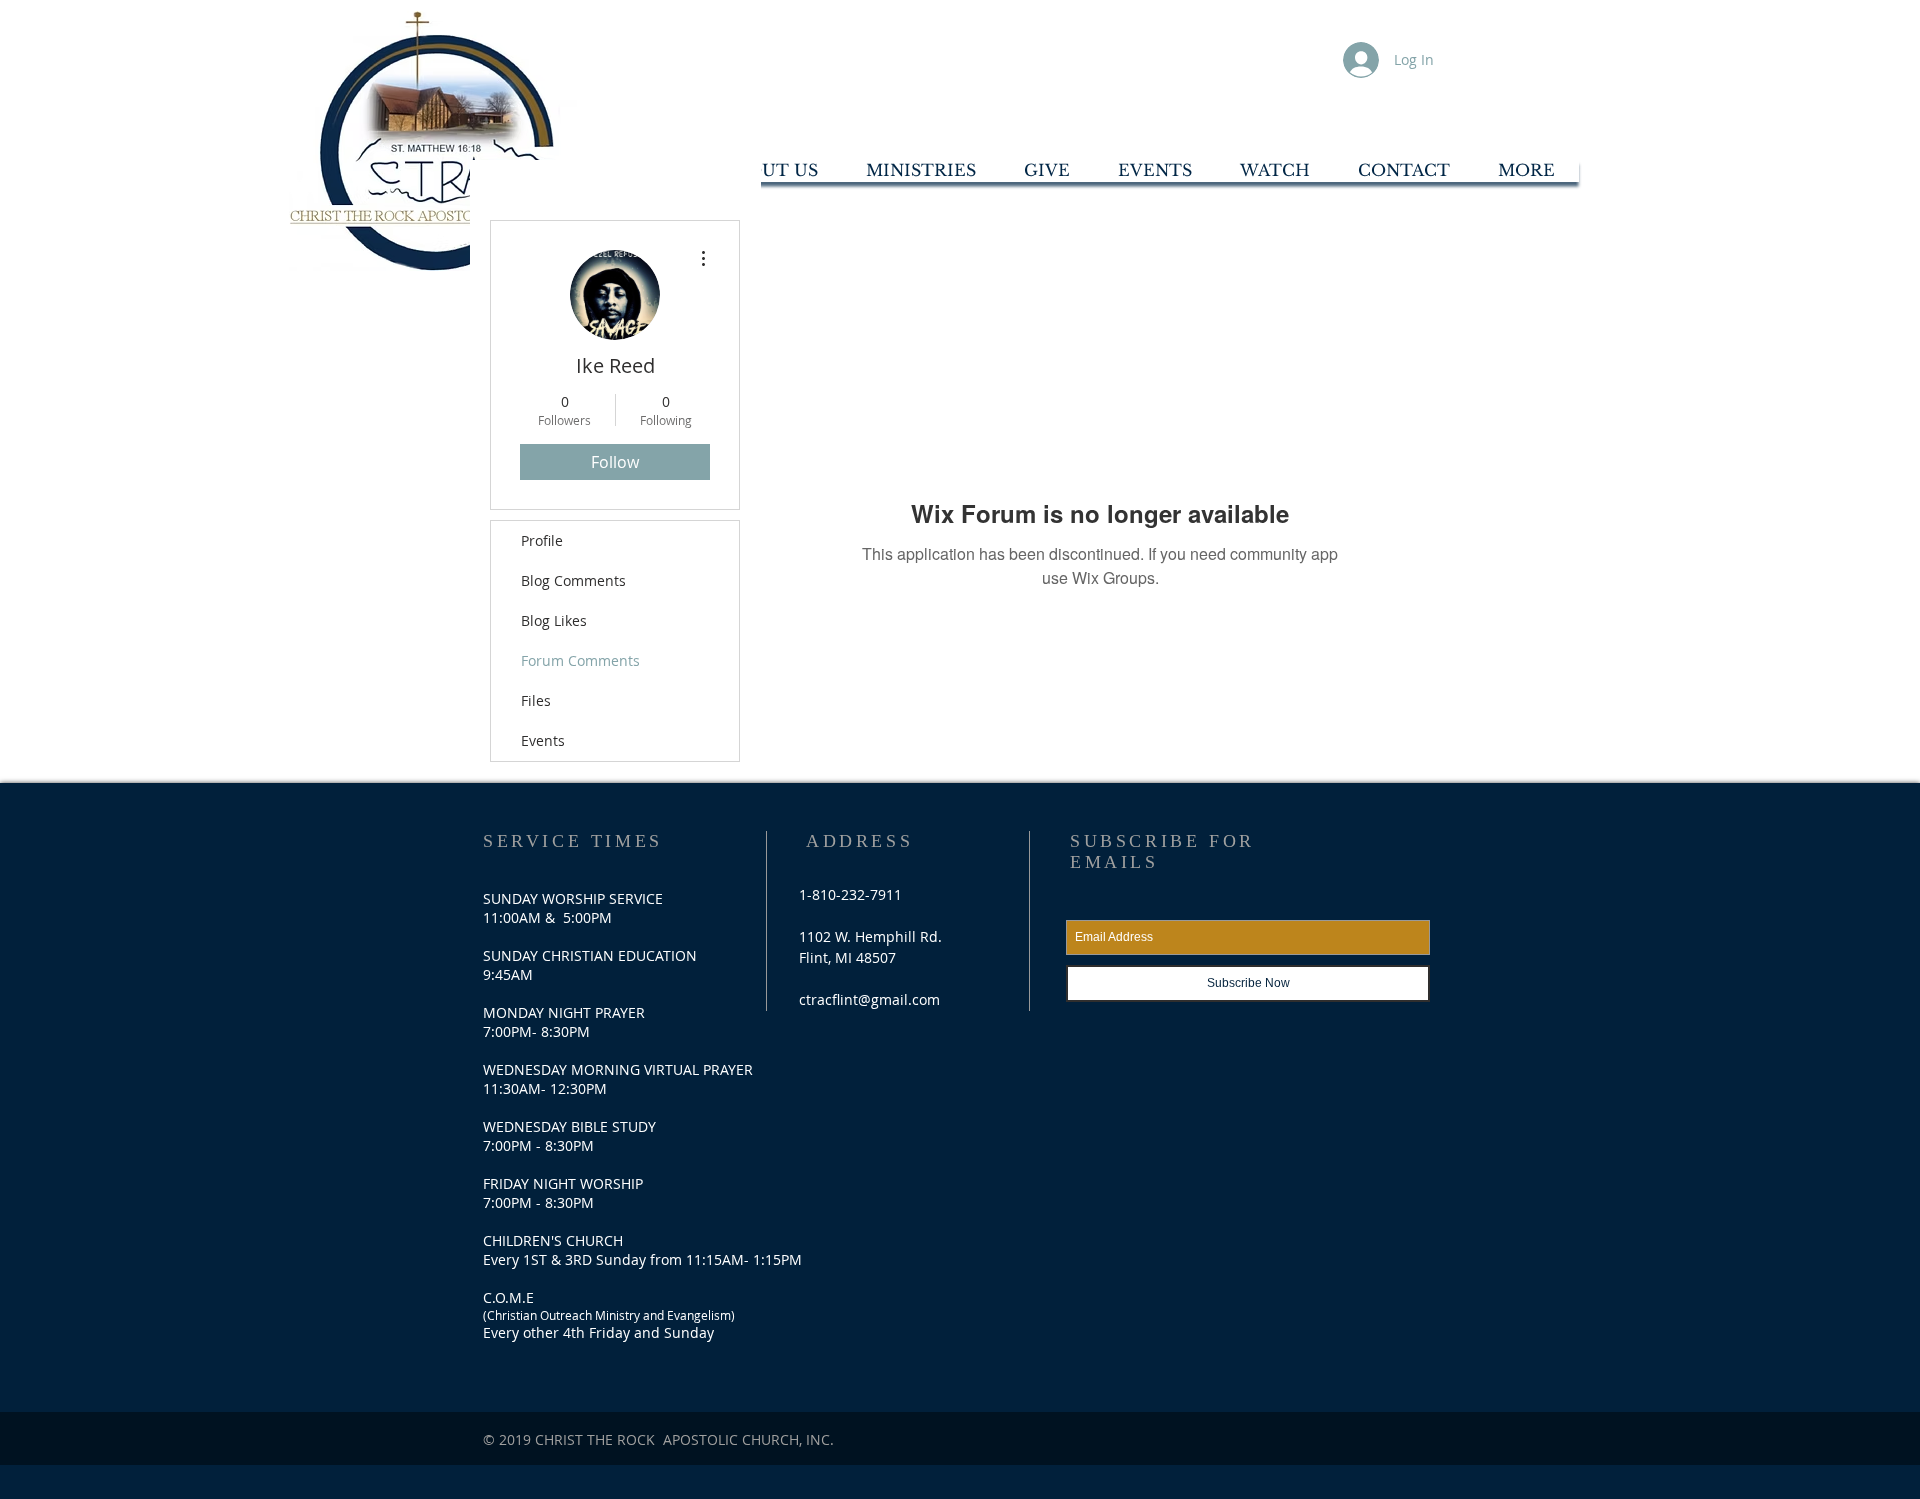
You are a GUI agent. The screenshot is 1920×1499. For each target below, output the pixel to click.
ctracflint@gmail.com (869, 999)
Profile (542, 540)
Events (543, 740)
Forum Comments (580, 660)
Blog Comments (573, 580)
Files (536, 700)
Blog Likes (554, 620)
